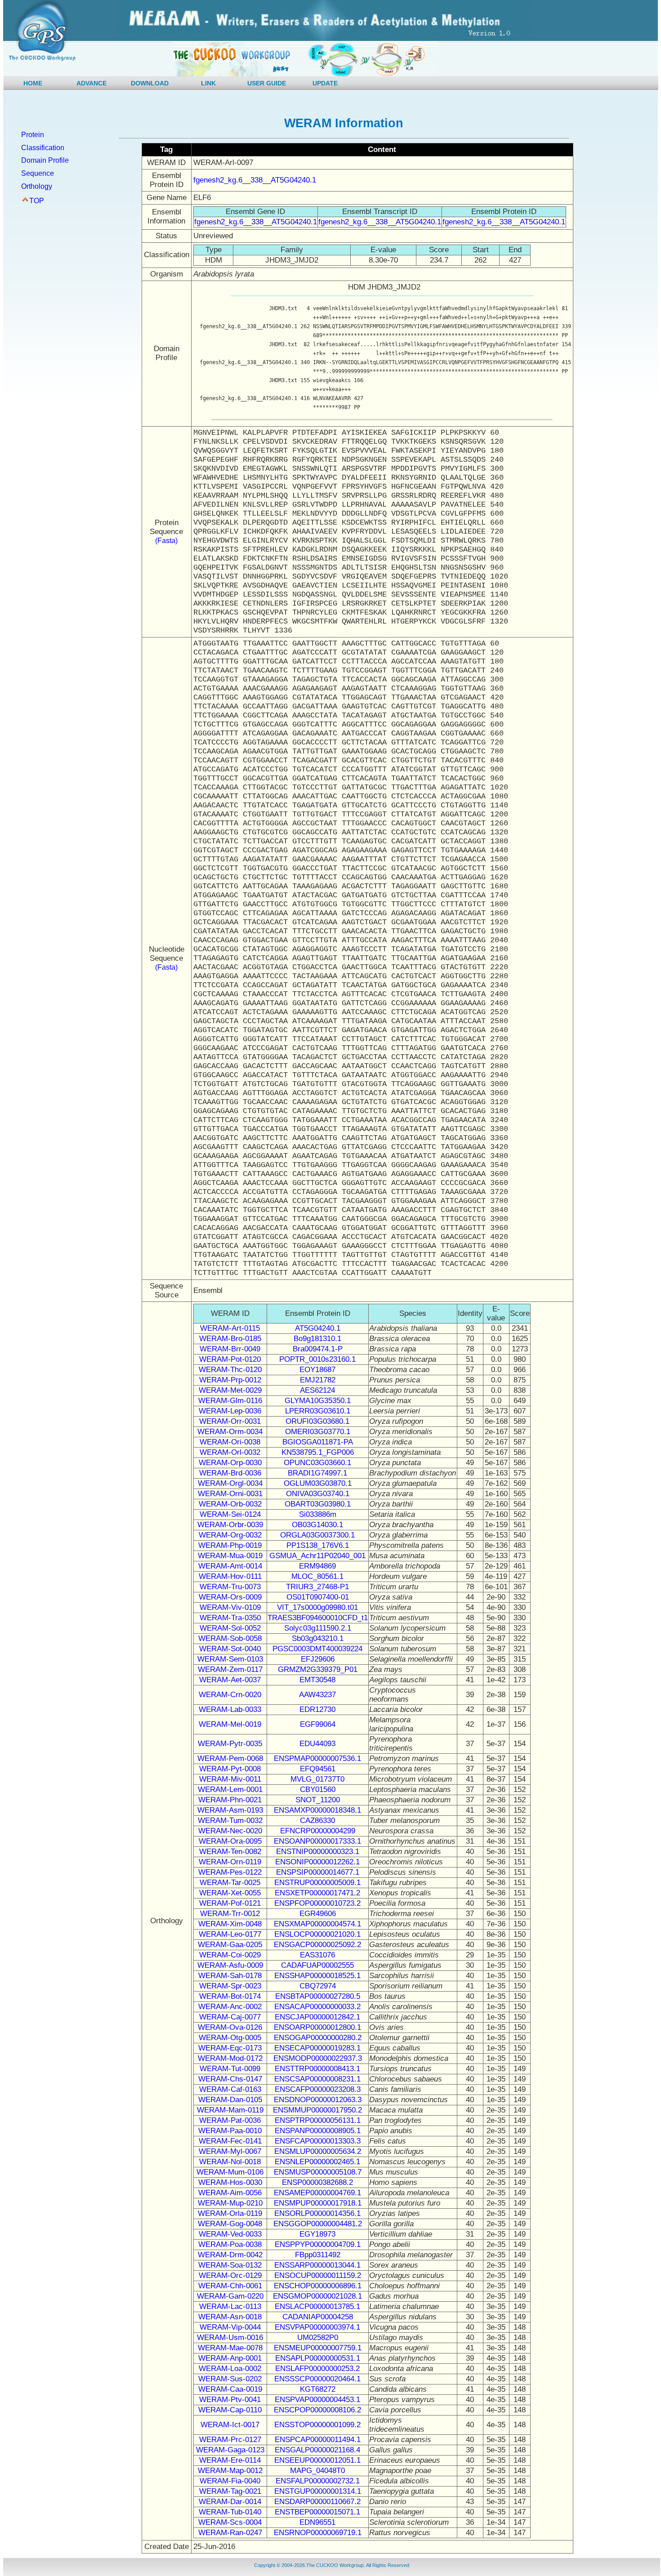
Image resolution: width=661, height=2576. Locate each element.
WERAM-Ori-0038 (230, 1442)
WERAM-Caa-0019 (230, 2389)
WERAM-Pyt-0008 (230, 1769)
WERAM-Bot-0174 (230, 1996)
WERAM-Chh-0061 (230, 2286)
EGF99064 (318, 1724)
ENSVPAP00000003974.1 (317, 2327)
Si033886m (318, 1514)
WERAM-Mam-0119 (230, 2110)
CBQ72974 (318, 1986)
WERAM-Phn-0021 (230, 1800)
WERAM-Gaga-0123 (230, 2450)
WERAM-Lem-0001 (230, 1789)
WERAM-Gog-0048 (230, 2224)
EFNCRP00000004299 (318, 1831)
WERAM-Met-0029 (230, 1390)
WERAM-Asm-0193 (230, 1810)
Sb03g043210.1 (318, 1638)
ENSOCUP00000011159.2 (318, 2275)
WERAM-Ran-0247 (230, 2533)
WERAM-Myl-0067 (230, 2151)
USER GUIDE (267, 83)
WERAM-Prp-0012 (230, 1380)
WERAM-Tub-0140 (230, 2512)
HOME (33, 83)
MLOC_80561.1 (317, 1576)
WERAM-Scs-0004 (230, 2522)
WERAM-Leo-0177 (230, 1934)
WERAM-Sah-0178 (230, 1976)
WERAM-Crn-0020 (230, 1695)
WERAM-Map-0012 (230, 2471)
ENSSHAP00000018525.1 (317, 1976)
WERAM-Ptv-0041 (230, 2400)
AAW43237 (317, 1695)
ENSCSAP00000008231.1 (317, 2079)
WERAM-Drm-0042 (230, 2255)
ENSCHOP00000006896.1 (318, 2286)
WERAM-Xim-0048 (230, 1924)
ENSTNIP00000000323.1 (318, 1852)
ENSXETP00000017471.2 (317, 1893)
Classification (43, 148)
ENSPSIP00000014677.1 (318, 1872)
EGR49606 (318, 1914)
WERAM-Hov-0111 (230, 1576)
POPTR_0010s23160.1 (317, 1359)
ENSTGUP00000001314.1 (318, 2491)
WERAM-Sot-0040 (230, 1649)
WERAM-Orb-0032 (230, 1504)
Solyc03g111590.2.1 (318, 1628)
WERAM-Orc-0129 (230, 2275)
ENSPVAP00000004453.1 (317, 2400)
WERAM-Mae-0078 (230, 2348)
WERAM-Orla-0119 (230, 2213)
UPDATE (325, 83)
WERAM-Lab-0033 (230, 1709)
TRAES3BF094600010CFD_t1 (318, 1618)
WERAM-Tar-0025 (230, 1883)
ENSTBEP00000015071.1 (317, 2512)
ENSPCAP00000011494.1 (318, 2440)
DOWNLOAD (150, 83)
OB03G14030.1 (317, 1525)
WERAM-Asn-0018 (230, 2317)
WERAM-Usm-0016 (230, 2338)
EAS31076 (317, 1955)
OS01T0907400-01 (318, 1597)
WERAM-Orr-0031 (230, 1421)
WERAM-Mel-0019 (230, 1724)
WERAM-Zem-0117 (230, 1669)
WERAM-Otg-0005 (230, 2038)
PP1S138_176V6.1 (318, 1545)
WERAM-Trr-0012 (230, 1914)
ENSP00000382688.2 (317, 2182)
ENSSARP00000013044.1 (317, 2265)
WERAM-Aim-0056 (230, 2193)
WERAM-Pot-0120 (230, 1359)
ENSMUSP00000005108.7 (318, 2172)
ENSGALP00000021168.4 (317, 2450)
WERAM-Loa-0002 (230, 2369)
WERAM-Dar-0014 (230, 2502)
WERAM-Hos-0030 (230, 2182)
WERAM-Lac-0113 (230, 2306)
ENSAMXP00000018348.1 (317, 1810)
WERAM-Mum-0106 (230, 2172)
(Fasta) (166, 541)
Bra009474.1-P (318, 1349)
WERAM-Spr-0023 (230, 1986)
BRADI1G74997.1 (317, 1473)
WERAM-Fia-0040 (230, 2481)
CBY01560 (318, 1789)
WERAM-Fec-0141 (230, 2141)
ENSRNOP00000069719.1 (318, 2533)
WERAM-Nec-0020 (230, 1831)
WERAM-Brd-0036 (230, 1473)
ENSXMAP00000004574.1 (317, 1924)
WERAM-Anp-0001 (230, 2358)
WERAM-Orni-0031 (230, 1494)
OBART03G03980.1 (318, 1504)
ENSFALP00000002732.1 (318, 2481)
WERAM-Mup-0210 (230, 2203)
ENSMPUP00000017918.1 (318, 2203)
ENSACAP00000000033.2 (317, 2007)
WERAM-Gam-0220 (230, 2296)
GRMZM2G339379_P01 (318, 1669)
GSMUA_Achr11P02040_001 (317, 1556)
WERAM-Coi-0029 (230, 1955)
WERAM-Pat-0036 (230, 2120)
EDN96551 (317, 2522)
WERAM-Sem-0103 (230, 1659)
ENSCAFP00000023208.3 (318, 2089)
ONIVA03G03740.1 (318, 1494)
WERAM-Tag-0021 (230, 2491)
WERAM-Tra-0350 (230, 1618)
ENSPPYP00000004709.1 (318, 2244)
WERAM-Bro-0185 (230, 1339)
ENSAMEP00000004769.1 (317, 2193)
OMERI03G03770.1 (318, 1432)
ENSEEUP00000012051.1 (317, 2460)
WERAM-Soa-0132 (230, 2265)
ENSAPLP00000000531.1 (318, 2358)
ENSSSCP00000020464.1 (317, 2379)
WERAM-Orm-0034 (230, 1432)
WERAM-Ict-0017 (230, 2425)
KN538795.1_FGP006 (318, 1452)
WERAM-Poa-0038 (230, 2244)
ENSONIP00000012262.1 (317, 1862)
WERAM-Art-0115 (230, 1328)
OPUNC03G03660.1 (317, 1463)
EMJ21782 (318, 1380)
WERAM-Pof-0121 (230, 1903)
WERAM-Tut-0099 (230, 2069)
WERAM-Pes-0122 (230, 1872)
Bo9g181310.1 (317, 1339)
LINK (208, 83)
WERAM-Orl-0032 (230, 1452)
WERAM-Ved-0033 (230, 2234)
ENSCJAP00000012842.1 (317, 2017)
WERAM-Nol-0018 (230, 2162)
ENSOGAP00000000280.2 (318, 2038)
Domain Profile (45, 160)
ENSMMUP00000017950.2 (317, 2110)
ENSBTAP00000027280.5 (318, 1996)
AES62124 (317, 1390)
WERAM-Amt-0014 (230, 1566)
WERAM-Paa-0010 (230, 2131)
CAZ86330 (317, 1821)
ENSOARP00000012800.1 (317, 2027)
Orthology (37, 186)
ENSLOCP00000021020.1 (317, 1934)
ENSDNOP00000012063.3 (318, 2100)
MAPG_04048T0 (317, 2471)
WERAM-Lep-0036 (230, 1411)
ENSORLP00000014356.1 (317, 2213)
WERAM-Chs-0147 (230, 2079)
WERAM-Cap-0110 (230, 2410)
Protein (33, 135)
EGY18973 (317, 2234)
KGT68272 (318, 2389)
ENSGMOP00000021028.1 (317, 2296)
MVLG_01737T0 (317, 1779)
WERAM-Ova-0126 (230, 2027)
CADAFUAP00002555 (317, 1965)
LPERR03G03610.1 (318, 1411)
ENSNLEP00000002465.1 (317, 2162)
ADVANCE (92, 83)
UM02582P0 (318, 2338)
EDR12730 (317, 1709)
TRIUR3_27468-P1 (317, 1587)
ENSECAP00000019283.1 (317, 2048)
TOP (37, 201)
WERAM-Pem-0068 (230, 1758)
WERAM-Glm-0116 (230, 1401)
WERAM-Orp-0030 (230, 1463)
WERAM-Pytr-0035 (230, 1744)
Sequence (38, 173)
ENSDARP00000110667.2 (317, 2502)
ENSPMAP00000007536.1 (317, 1758)
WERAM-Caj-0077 (230, 2017)
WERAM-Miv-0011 (230, 1779)
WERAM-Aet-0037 (230, 1680)
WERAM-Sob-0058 (230, 1638)
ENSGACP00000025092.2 (317, 1945)
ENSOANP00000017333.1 (317, 1841)
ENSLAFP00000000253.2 (317, 2369)
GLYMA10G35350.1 (318, 1401)
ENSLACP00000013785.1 (317, 2306)
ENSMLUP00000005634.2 (318, 2151)
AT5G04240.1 (318, 1328)
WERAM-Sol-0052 (230, 1628)
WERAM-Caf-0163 (230, 2089)
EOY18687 (317, 1370)
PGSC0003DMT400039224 (317, 1649)
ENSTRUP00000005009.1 (317, 1883)
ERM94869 (317, 1566)
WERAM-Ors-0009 (230, 1597)
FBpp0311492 (318, 2255)
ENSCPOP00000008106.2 (317, 2410)
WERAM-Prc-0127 (230, 2440)
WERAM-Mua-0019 (230, 1556)
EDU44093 (317, 1744)
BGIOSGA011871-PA (318, 1442)
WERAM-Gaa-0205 (230, 1945)
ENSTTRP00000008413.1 (317, 2069)
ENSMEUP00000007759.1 (318, 2348)
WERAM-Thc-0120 (230, 1370)
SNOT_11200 (318, 1800)
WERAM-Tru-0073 (230, 1587)
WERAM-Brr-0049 (230, 1349)
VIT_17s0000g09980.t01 (317, 1607)
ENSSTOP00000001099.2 (317, 2425)
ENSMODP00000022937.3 (318, 2058)
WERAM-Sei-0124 (230, 1514)
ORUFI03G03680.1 (317, 1421)
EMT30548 (317, 1680)
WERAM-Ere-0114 (230, 2460)
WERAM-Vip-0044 (230, 2327)
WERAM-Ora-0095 (230, 1841)
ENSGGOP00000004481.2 (318, 2224)
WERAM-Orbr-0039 (230, 1525)
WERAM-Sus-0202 (230, 2379)
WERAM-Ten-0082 (230, 1852)
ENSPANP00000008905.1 (318, 2131)
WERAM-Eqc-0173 (230, 2048)
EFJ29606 (318, 1659)
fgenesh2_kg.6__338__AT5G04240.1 (255, 180)
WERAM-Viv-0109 (230, 1607)
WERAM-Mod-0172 (230, 2058)
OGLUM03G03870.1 (318, 1483)
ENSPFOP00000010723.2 (317, 1903)
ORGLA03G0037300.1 (317, 1535)
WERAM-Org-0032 (230, 1535)
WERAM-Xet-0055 (230, 1893)
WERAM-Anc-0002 (230, 2007)
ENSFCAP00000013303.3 (318, 2141)
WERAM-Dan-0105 (230, 2100)
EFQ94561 (318, 1769)
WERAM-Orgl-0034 (230, 1483)
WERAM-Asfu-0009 (230, 1965)
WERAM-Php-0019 (230, 1545)
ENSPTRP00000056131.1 (318, 2120)
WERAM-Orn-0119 (230, 1862)
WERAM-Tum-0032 (230, 1821)
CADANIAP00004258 (318, 2317)
